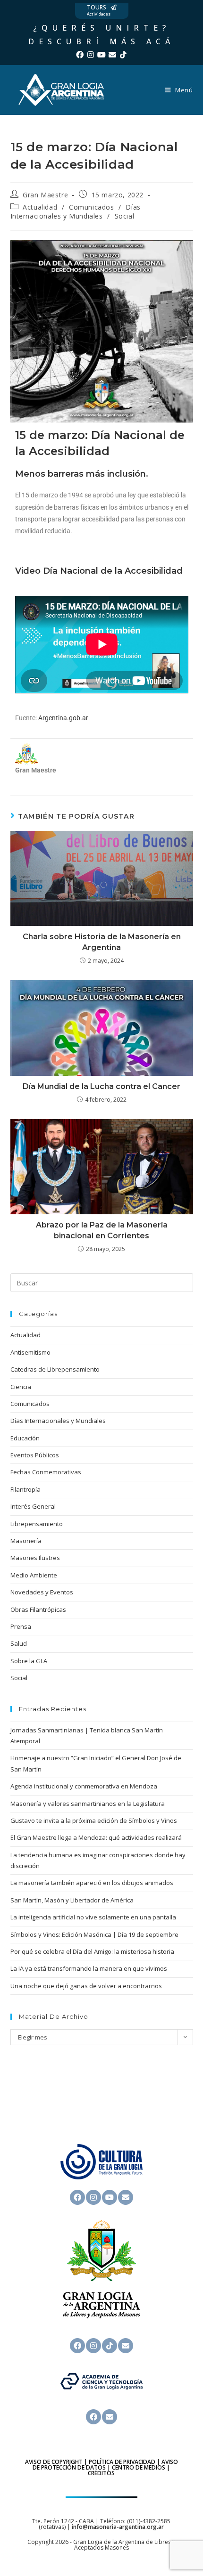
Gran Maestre (45, 195)
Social (125, 216)
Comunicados (92, 207)
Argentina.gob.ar (63, 718)
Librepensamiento (37, 1524)
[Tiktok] (123, 55)
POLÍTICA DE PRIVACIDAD (122, 2462)
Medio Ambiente (34, 1575)
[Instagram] (91, 55)
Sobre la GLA (29, 1661)
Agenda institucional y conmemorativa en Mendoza (84, 1786)
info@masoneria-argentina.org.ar (118, 2527)
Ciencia (21, 1387)
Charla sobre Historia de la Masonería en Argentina (102, 942)
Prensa (21, 1626)
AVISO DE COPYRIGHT (54, 2462)
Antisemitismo (30, 1352)
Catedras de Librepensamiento (55, 1369)
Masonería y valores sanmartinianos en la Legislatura (88, 1804)
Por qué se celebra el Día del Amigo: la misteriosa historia (92, 1951)
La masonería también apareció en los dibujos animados (92, 1883)
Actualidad (40, 207)
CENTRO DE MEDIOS (139, 2467)
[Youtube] (101, 55)
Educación (25, 1438)
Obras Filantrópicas (38, 1609)
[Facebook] (80, 55)
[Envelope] (112, 55)
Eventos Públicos (35, 1455)
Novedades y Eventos (42, 1592)
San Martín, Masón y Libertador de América (72, 1900)
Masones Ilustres (35, 1558)
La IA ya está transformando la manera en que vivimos (89, 1968)
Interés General (33, 1506)
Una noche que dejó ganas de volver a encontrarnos (86, 1986)
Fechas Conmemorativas (46, 1472)
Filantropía (25, 1489)
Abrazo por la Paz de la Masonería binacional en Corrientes (102, 1230)
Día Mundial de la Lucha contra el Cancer (101, 1086)
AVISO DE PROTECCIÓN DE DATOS (105, 2465)
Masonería (26, 1541)
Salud (19, 1643)
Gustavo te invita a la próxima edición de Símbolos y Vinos (94, 1820)
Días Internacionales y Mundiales (76, 212)
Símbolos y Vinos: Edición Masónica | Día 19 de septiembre (94, 1934)
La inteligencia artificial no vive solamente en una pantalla (93, 1917)
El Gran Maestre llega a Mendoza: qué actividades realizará (96, 1837)
